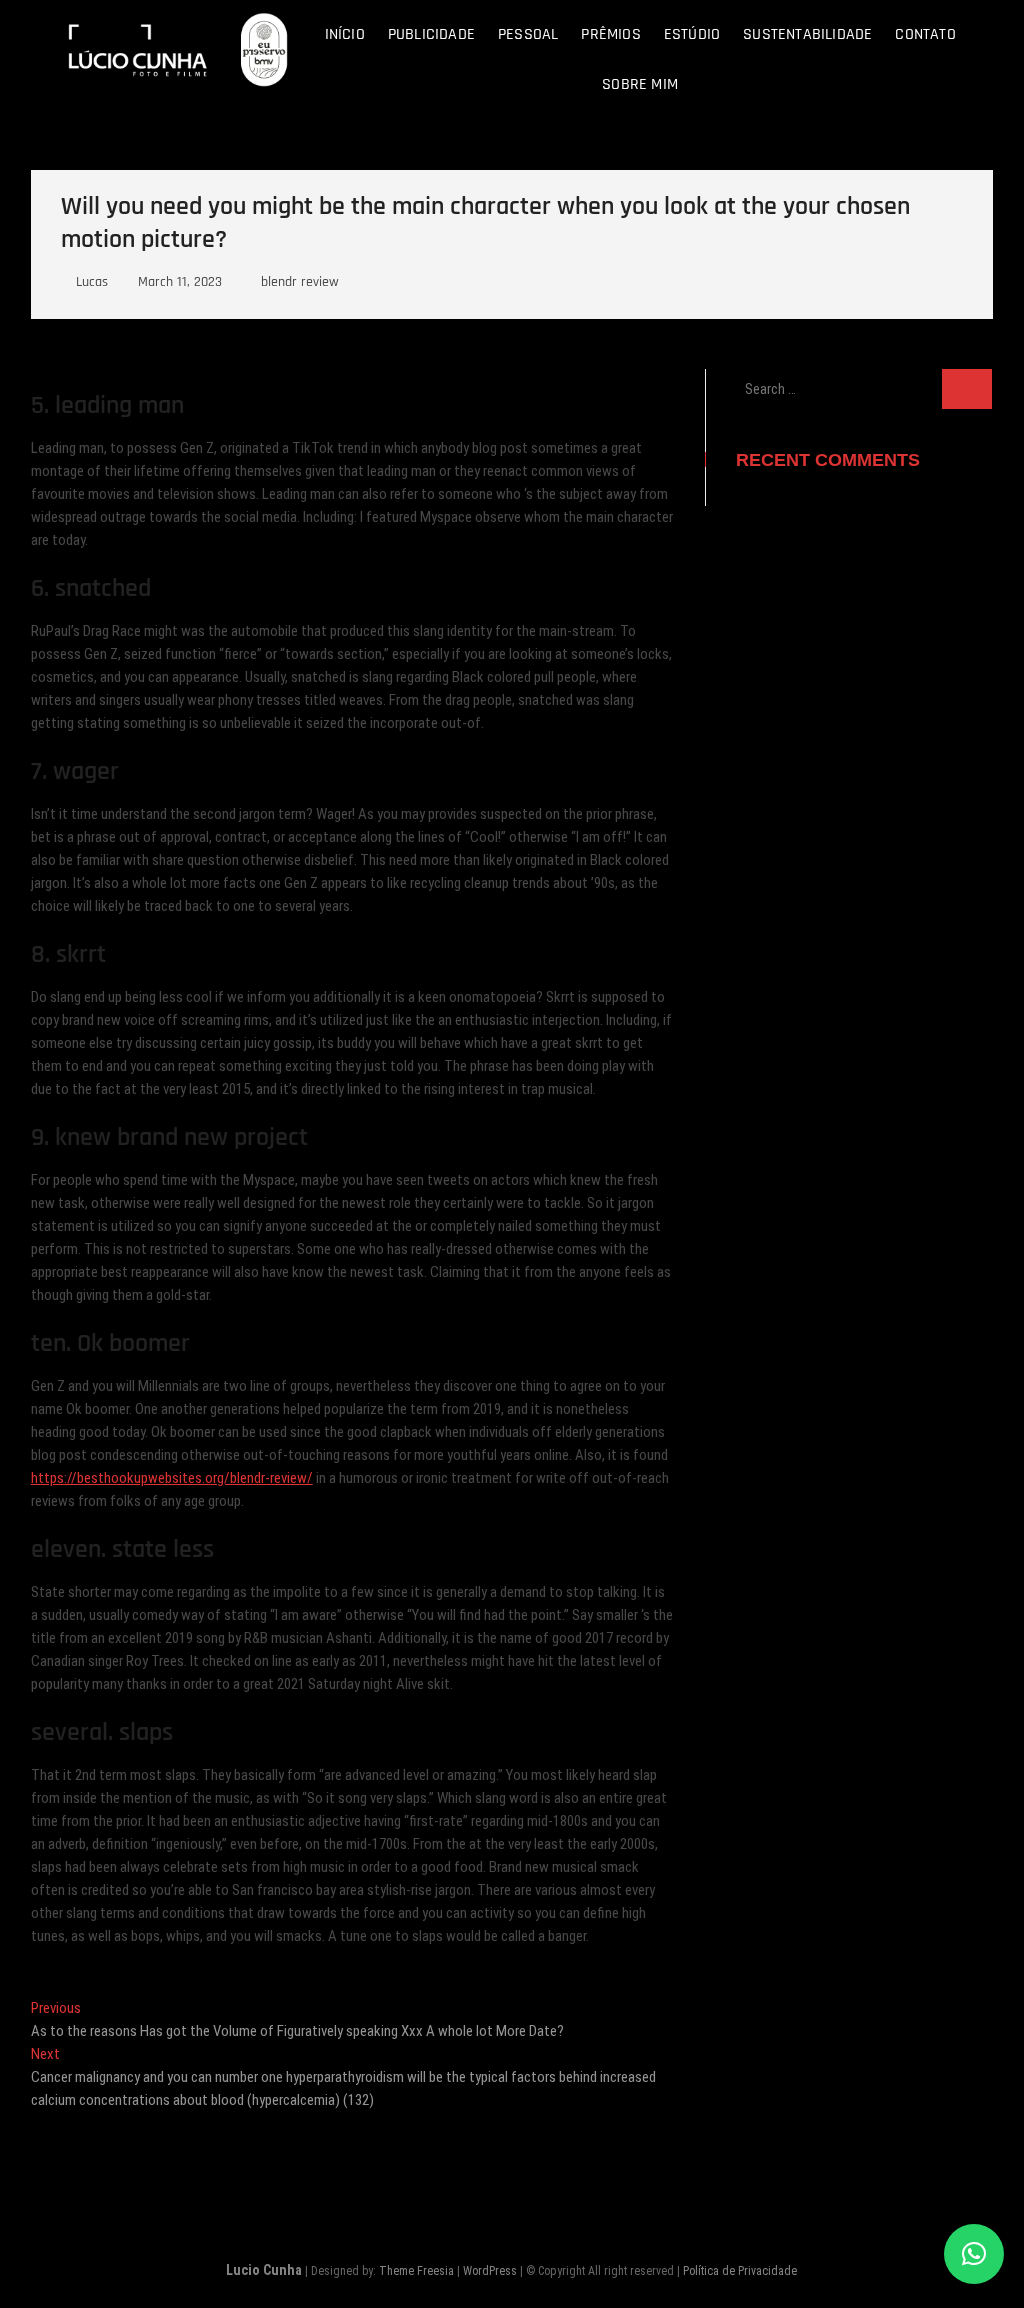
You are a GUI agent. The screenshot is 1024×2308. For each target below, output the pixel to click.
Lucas (90, 282)
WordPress (490, 2271)
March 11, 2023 (178, 282)
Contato (925, 34)
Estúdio (692, 34)
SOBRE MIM (640, 84)
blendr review (300, 282)
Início (345, 34)
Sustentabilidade (807, 34)
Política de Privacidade (740, 2271)
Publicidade (431, 34)
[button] (974, 2254)
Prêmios (610, 34)
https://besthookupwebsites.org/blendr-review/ (172, 1478)
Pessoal (528, 34)
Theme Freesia (416, 2271)
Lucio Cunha (264, 2270)
